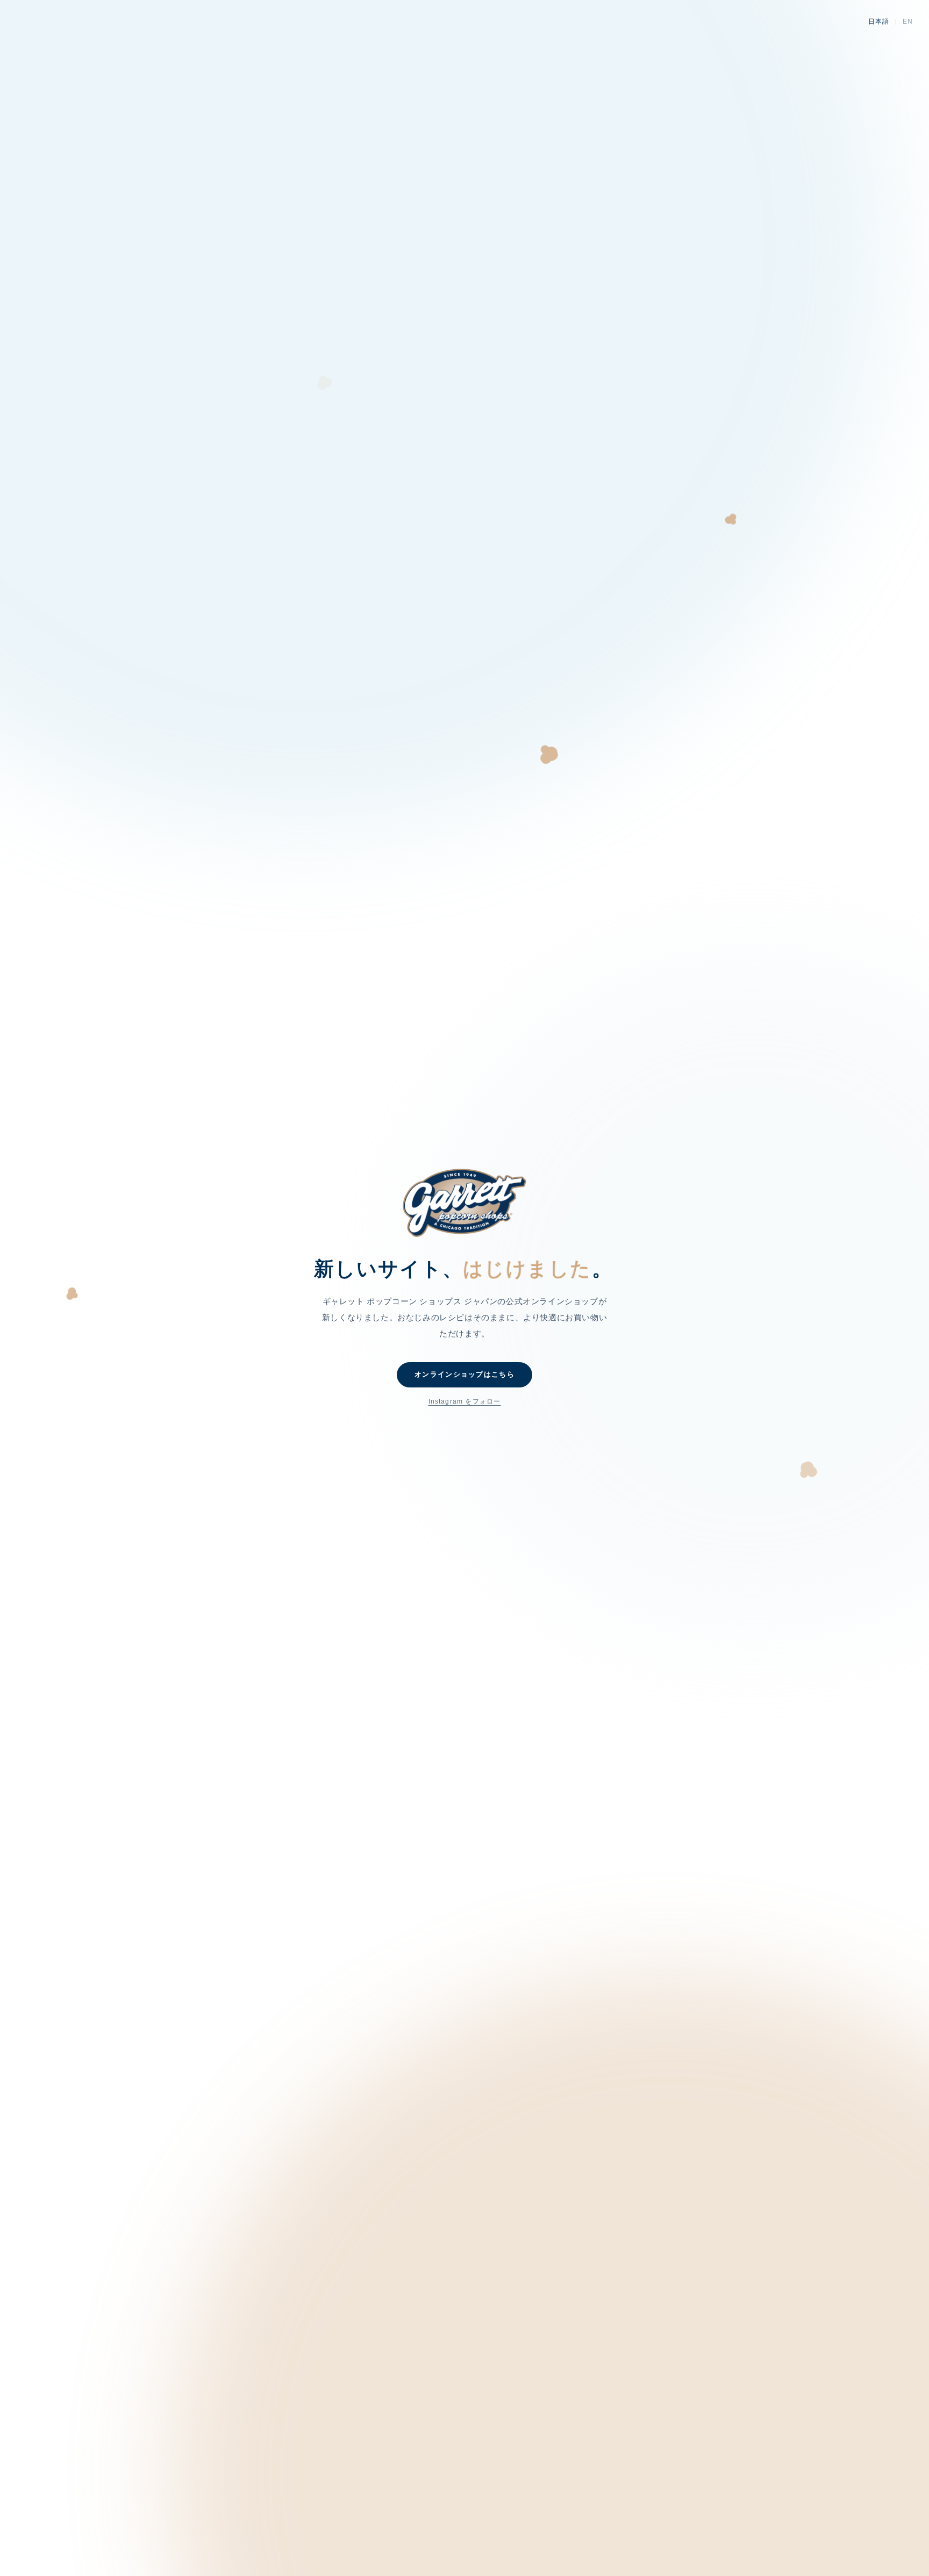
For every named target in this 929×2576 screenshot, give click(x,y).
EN (908, 22)
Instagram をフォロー (465, 1401)
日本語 (879, 22)
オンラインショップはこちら (464, 1374)
